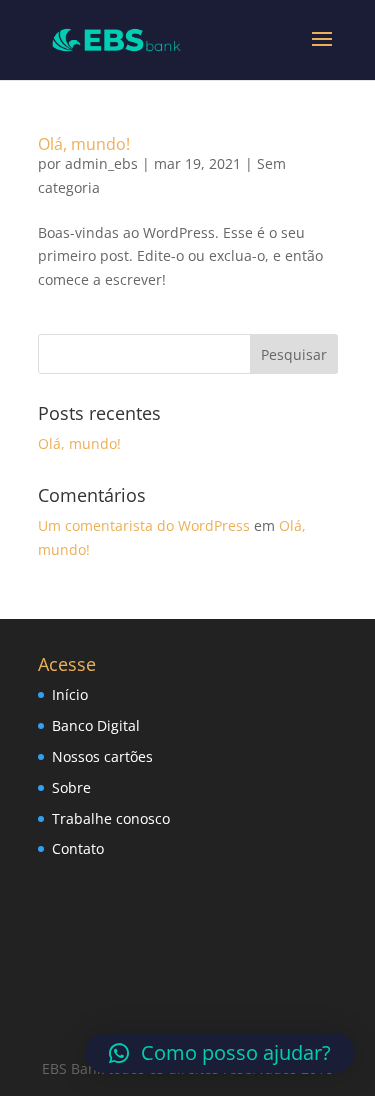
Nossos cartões (102, 756)
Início (70, 694)
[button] (220, 1053)
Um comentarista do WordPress (144, 525)
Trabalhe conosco (111, 818)
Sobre (71, 787)
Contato (78, 848)
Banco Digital (96, 725)
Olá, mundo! (84, 144)
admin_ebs (101, 163)
